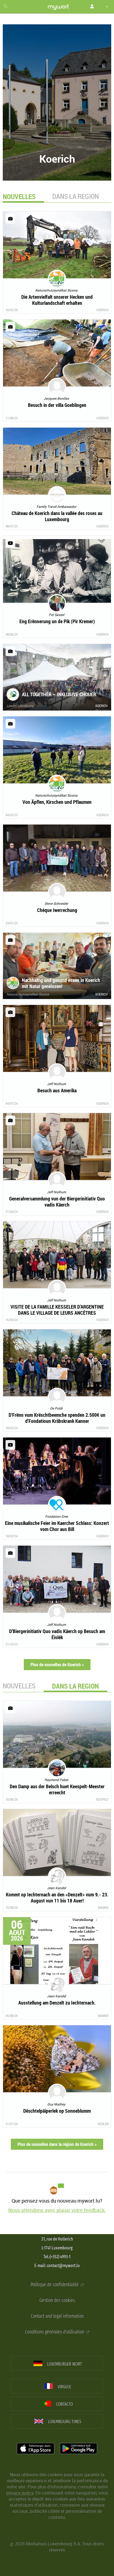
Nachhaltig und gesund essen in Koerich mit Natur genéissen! (61, 983)
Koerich (103, 310)
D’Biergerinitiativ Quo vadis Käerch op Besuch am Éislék (57, 1634)
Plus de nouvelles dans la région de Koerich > (57, 2144)
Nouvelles (19, 1686)
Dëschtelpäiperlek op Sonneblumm (57, 2111)
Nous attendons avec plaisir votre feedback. (57, 2210)
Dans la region (76, 196)
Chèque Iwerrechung (57, 910)
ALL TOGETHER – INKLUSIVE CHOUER (59, 694)
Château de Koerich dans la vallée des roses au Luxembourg (57, 516)
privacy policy (20, 2493)
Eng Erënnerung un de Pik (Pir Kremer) (57, 621)
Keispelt (102, 1799)
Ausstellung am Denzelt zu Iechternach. (57, 2003)
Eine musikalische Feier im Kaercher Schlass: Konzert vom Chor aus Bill (57, 1526)
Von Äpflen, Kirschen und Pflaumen (57, 802)
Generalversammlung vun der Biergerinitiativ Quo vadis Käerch (57, 1202)
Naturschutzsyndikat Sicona (28, 994)
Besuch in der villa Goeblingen (57, 405)
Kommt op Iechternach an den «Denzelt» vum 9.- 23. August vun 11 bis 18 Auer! (57, 1897)
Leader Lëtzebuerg (20, 706)
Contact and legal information (57, 2316)
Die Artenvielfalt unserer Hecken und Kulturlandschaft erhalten (57, 300)
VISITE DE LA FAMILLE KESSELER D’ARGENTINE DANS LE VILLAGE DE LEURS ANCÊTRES (57, 1310)
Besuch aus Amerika (57, 1090)
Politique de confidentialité (55, 2285)
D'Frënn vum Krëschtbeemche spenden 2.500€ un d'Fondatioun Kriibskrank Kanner (57, 1418)
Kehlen (103, 2124)
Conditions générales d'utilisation (55, 2332)
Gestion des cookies (57, 2300)
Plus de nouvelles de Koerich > (57, 1665)
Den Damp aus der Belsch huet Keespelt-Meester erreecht (57, 1789)
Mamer (103, 1907)
